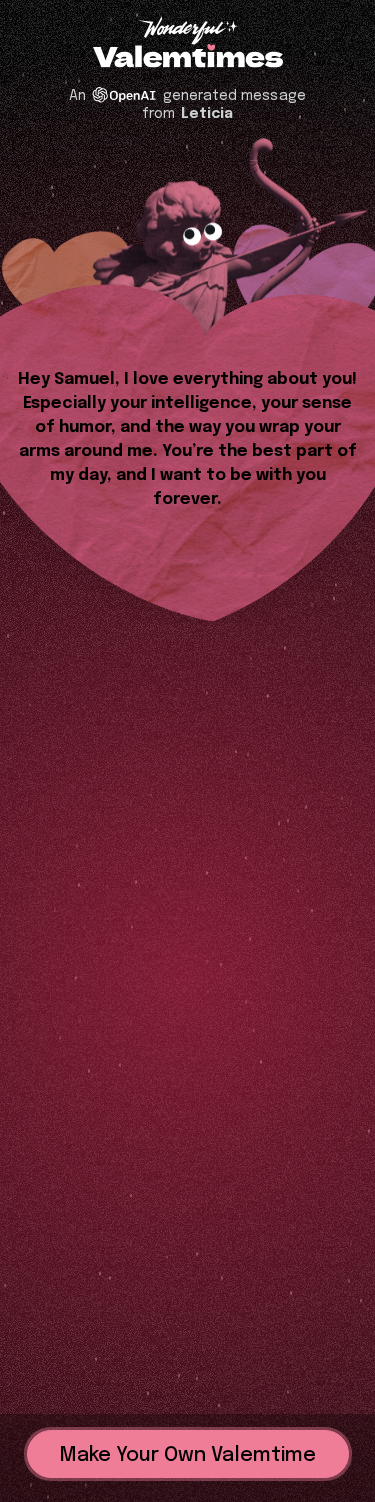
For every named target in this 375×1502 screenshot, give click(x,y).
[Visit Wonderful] (188, 32)
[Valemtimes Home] (188, 57)
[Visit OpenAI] (124, 95)
